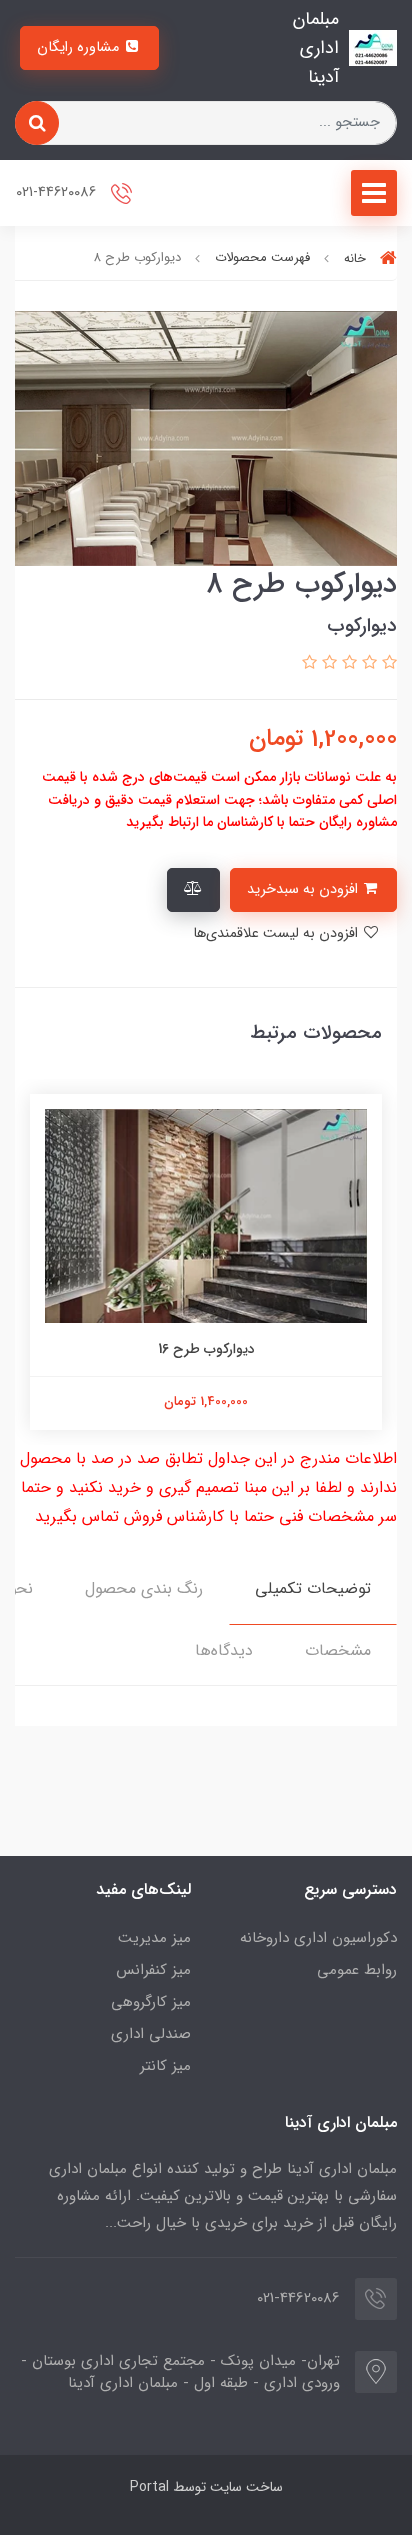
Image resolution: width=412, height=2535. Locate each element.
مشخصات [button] (338, 1650)
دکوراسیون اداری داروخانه (318, 1938)
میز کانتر (165, 2066)
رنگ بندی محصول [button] (144, 1588)
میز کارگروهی (151, 2002)
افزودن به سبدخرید (304, 889)
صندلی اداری (151, 2034)
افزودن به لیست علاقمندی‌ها (277, 933)
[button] (387, 663)
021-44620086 (58, 193)
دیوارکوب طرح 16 (206, 1349)
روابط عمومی (357, 1970)
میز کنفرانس (153, 1970)
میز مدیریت (154, 1938)
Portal (149, 2487)
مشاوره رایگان (80, 47)
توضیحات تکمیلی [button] (313, 1588)
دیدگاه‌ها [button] (224, 1650)
